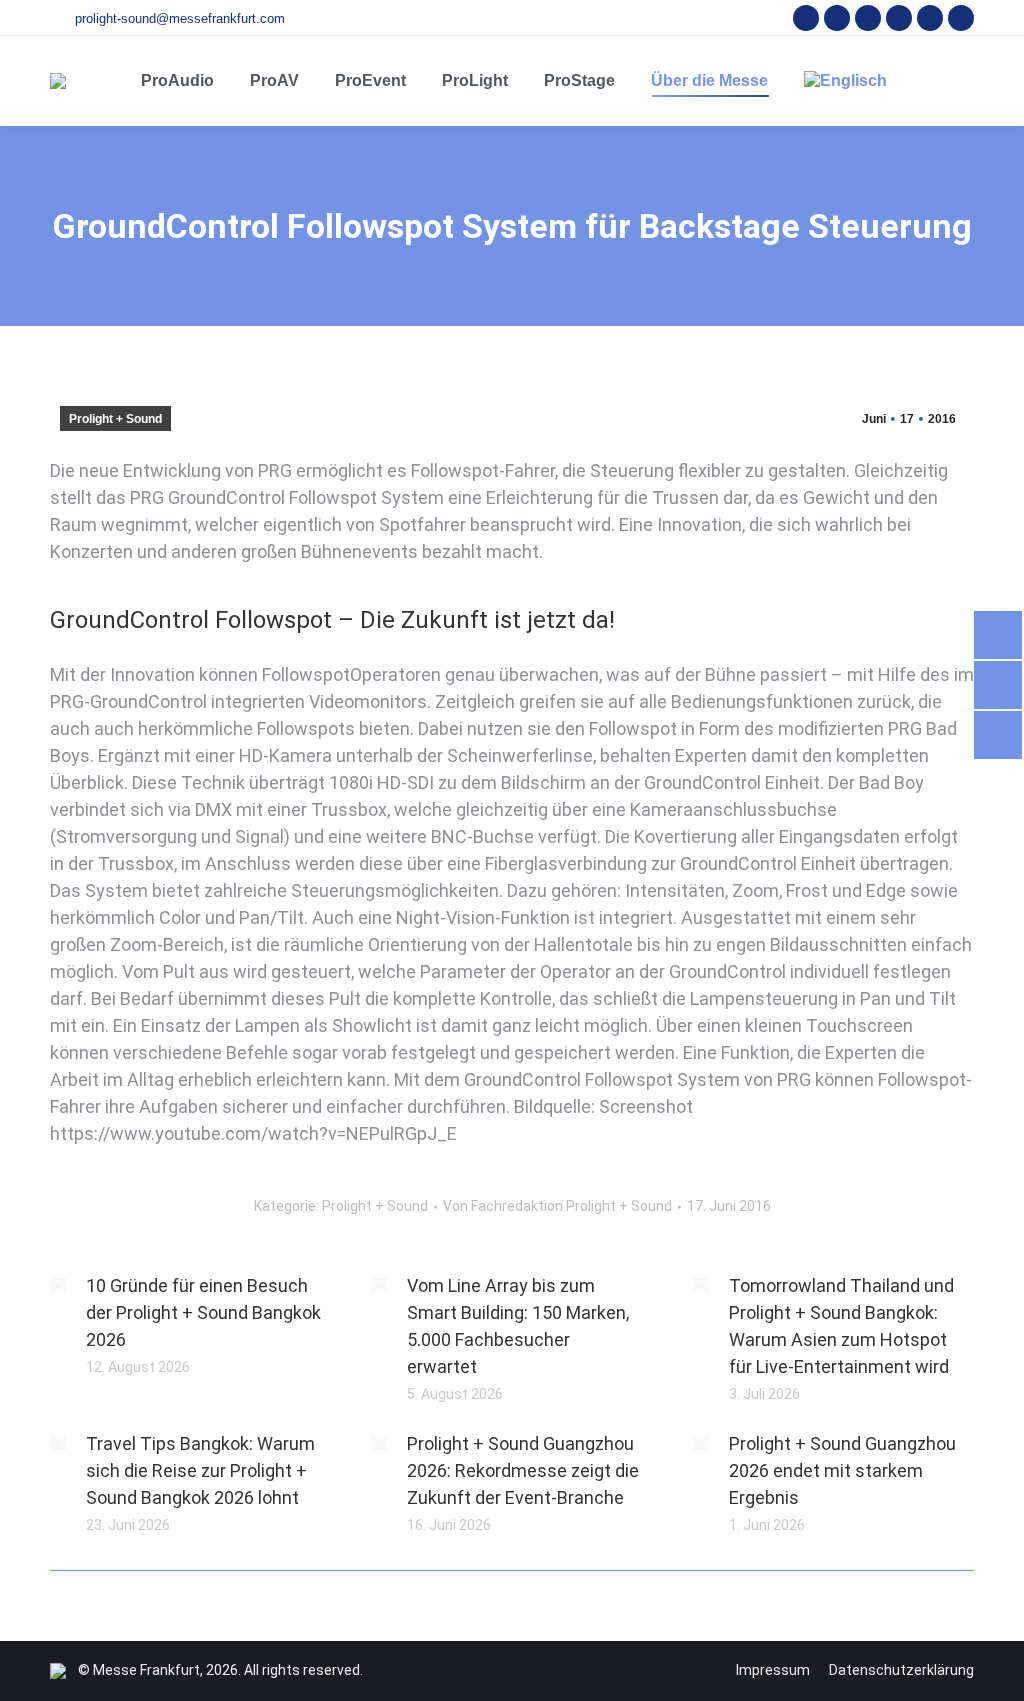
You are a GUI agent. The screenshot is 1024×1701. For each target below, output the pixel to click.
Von (557, 1206)
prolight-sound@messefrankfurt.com (180, 18)
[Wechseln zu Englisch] (845, 81)
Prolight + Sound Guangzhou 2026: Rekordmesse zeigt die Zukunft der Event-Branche (523, 1470)
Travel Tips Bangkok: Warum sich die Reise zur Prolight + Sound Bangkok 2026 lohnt (200, 1470)
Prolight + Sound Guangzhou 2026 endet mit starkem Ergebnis (842, 1470)
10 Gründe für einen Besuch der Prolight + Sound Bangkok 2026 (203, 1312)
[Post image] (58, 1285)
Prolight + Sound (115, 419)
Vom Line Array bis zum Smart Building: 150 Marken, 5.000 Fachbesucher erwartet (518, 1326)
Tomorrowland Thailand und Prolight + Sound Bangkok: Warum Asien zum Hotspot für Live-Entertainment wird (841, 1326)
